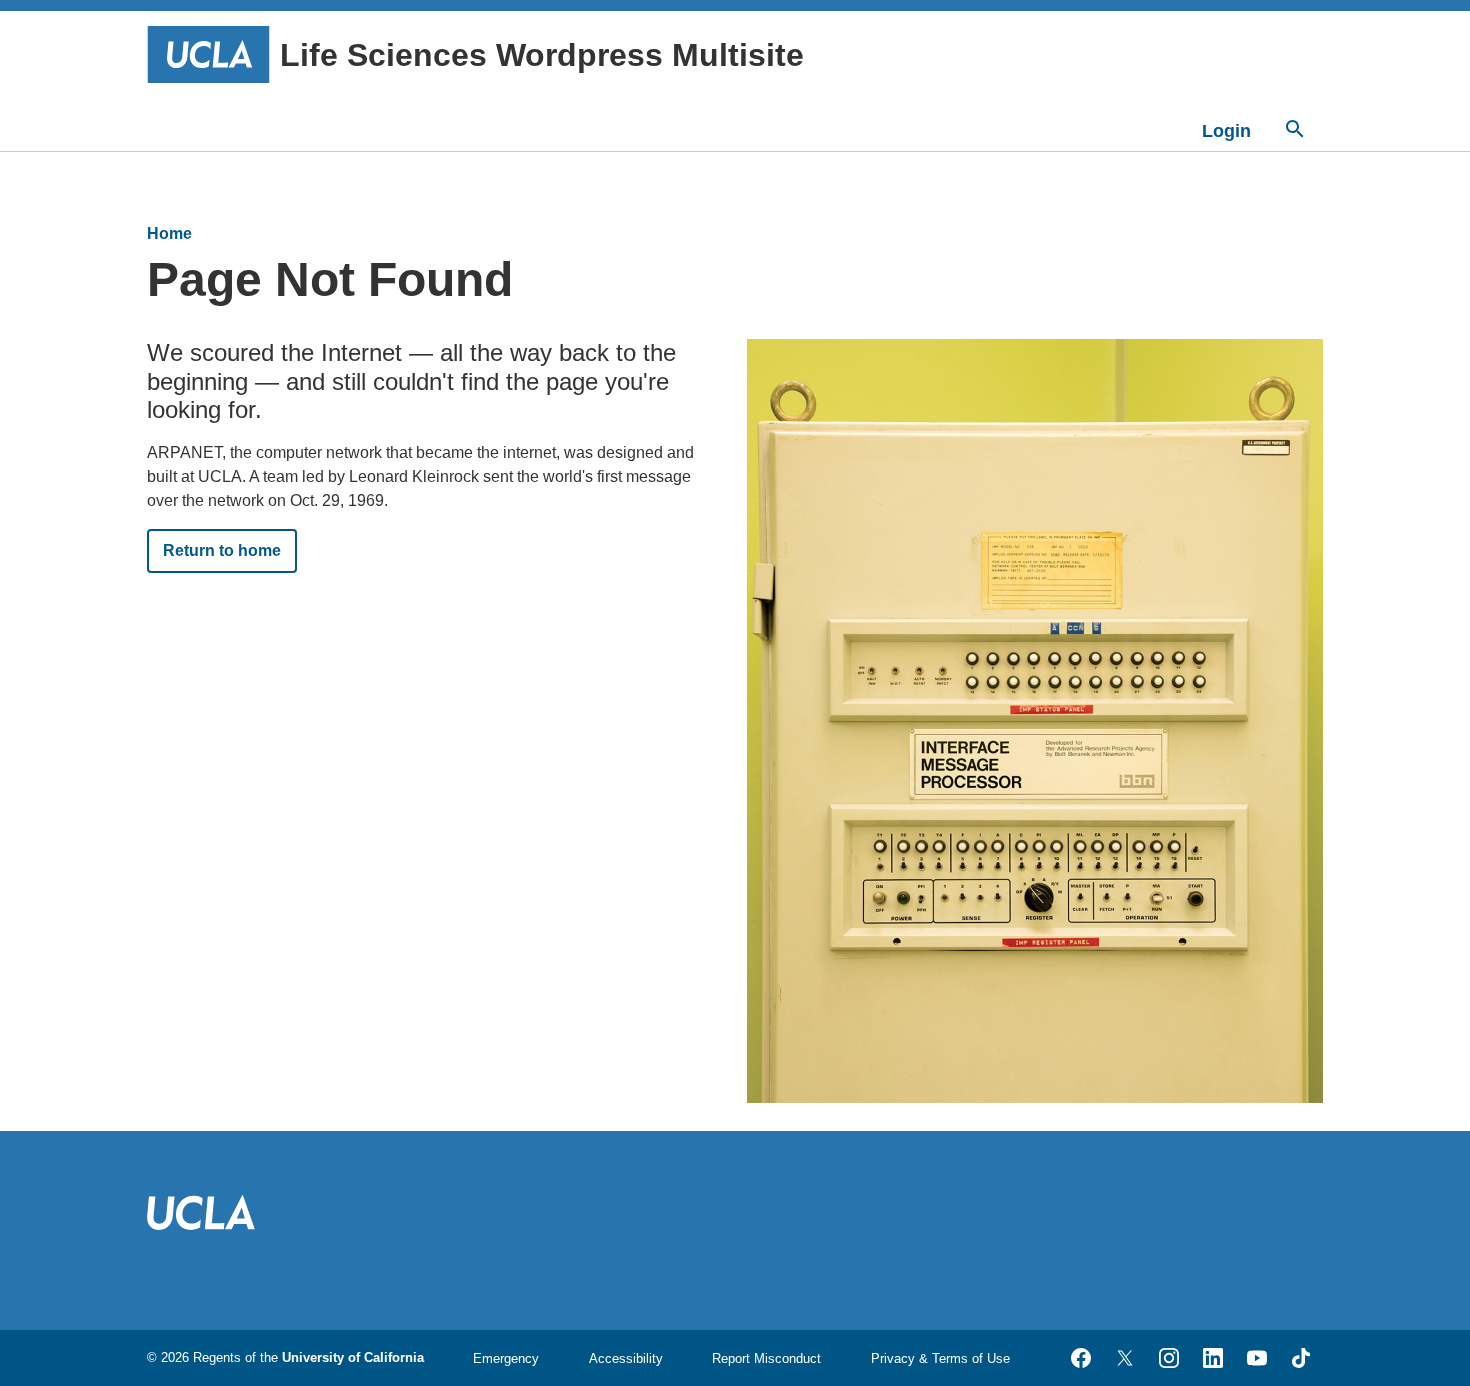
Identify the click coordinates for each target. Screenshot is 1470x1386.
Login (1226, 131)
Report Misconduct (766, 1358)
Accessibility (626, 1358)
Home (169, 233)
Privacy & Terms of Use (940, 1358)
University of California (353, 1357)
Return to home (222, 550)
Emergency (506, 1358)
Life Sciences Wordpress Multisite (542, 55)
